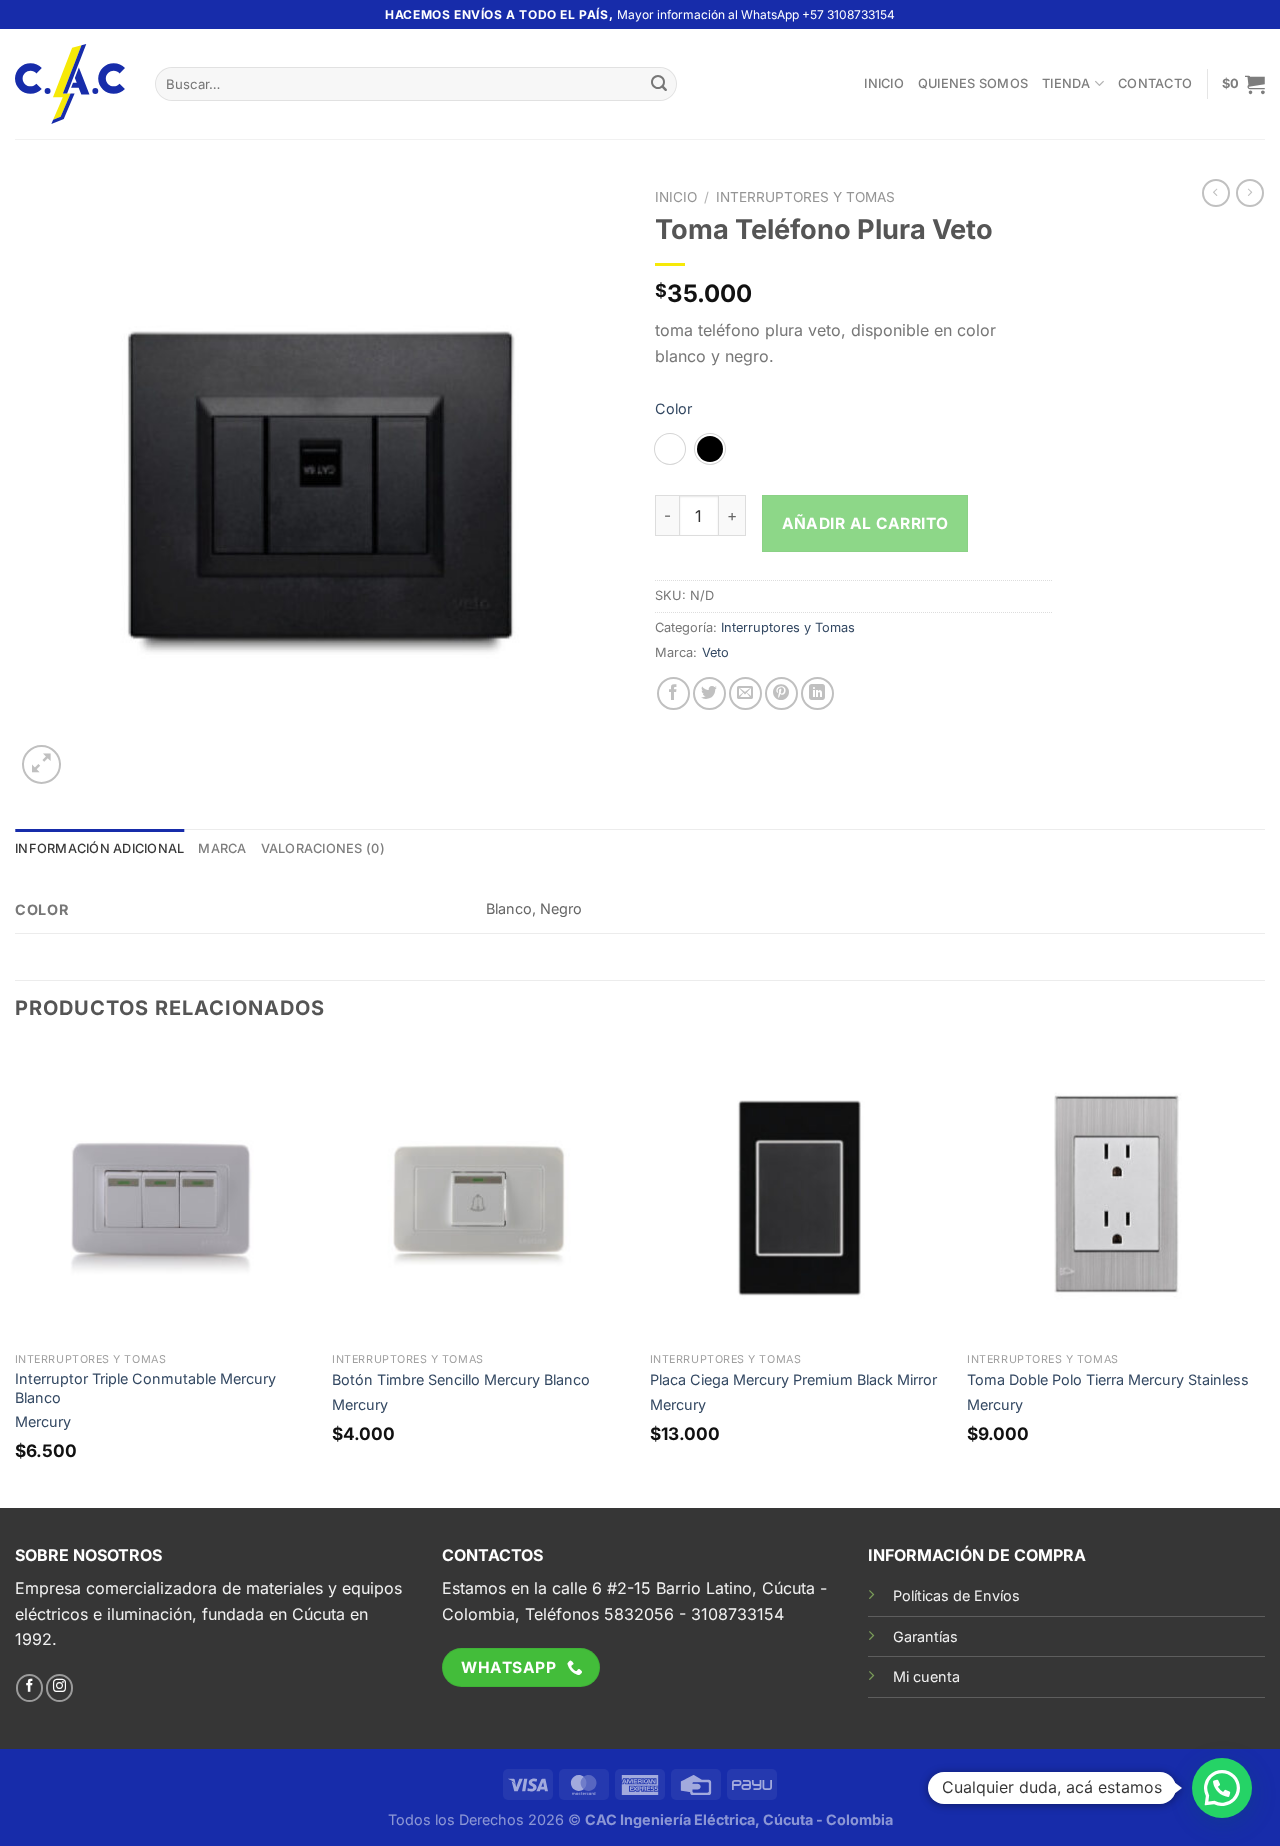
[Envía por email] (745, 693)
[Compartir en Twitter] (709, 693)
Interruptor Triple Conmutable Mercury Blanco (145, 1388)
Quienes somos (973, 83)
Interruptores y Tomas (805, 197)
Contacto (1155, 83)
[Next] (1264, 1274)
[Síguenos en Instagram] (59, 1688)
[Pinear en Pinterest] (781, 693)
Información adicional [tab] (99, 848)
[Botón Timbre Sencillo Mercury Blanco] (481, 1194)
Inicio (884, 83)
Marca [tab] (222, 848)
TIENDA (1066, 83)
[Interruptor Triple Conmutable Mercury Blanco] (164, 1194)
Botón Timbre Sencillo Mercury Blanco (461, 1379)
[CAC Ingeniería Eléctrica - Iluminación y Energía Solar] (70, 84)
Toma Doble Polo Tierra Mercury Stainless (1108, 1379)
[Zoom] (41, 764)
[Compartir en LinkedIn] (817, 693)
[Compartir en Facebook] (673, 693)
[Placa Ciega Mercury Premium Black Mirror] (799, 1194)
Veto (715, 652)
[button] (1222, 1788)
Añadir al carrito (865, 523)
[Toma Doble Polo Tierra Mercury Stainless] (1116, 1194)
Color (673, 408)
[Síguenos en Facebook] (29, 1688)
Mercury (43, 1421)
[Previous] (16, 1274)
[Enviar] (659, 84)
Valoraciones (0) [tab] (323, 848)
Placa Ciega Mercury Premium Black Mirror (793, 1379)
